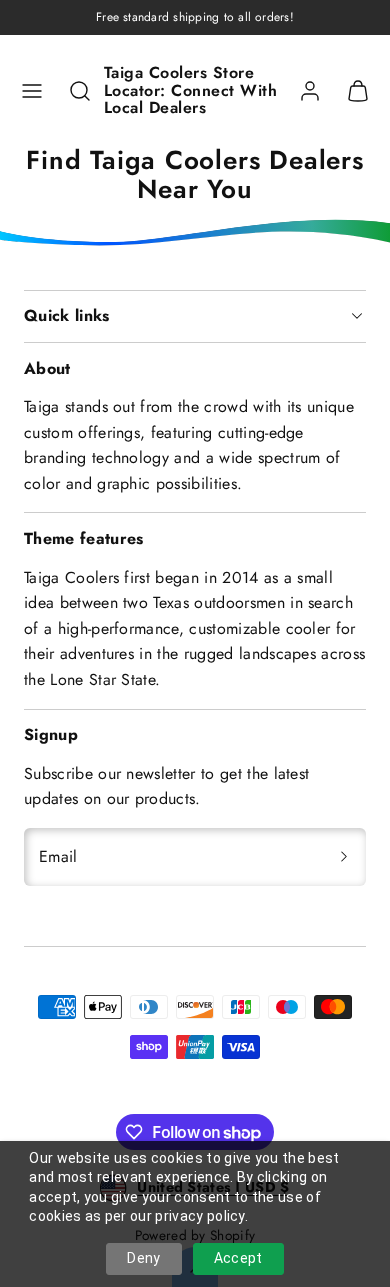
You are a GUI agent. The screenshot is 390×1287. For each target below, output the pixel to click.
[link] (310, 91)
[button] (32, 91)
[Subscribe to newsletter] (344, 857)
